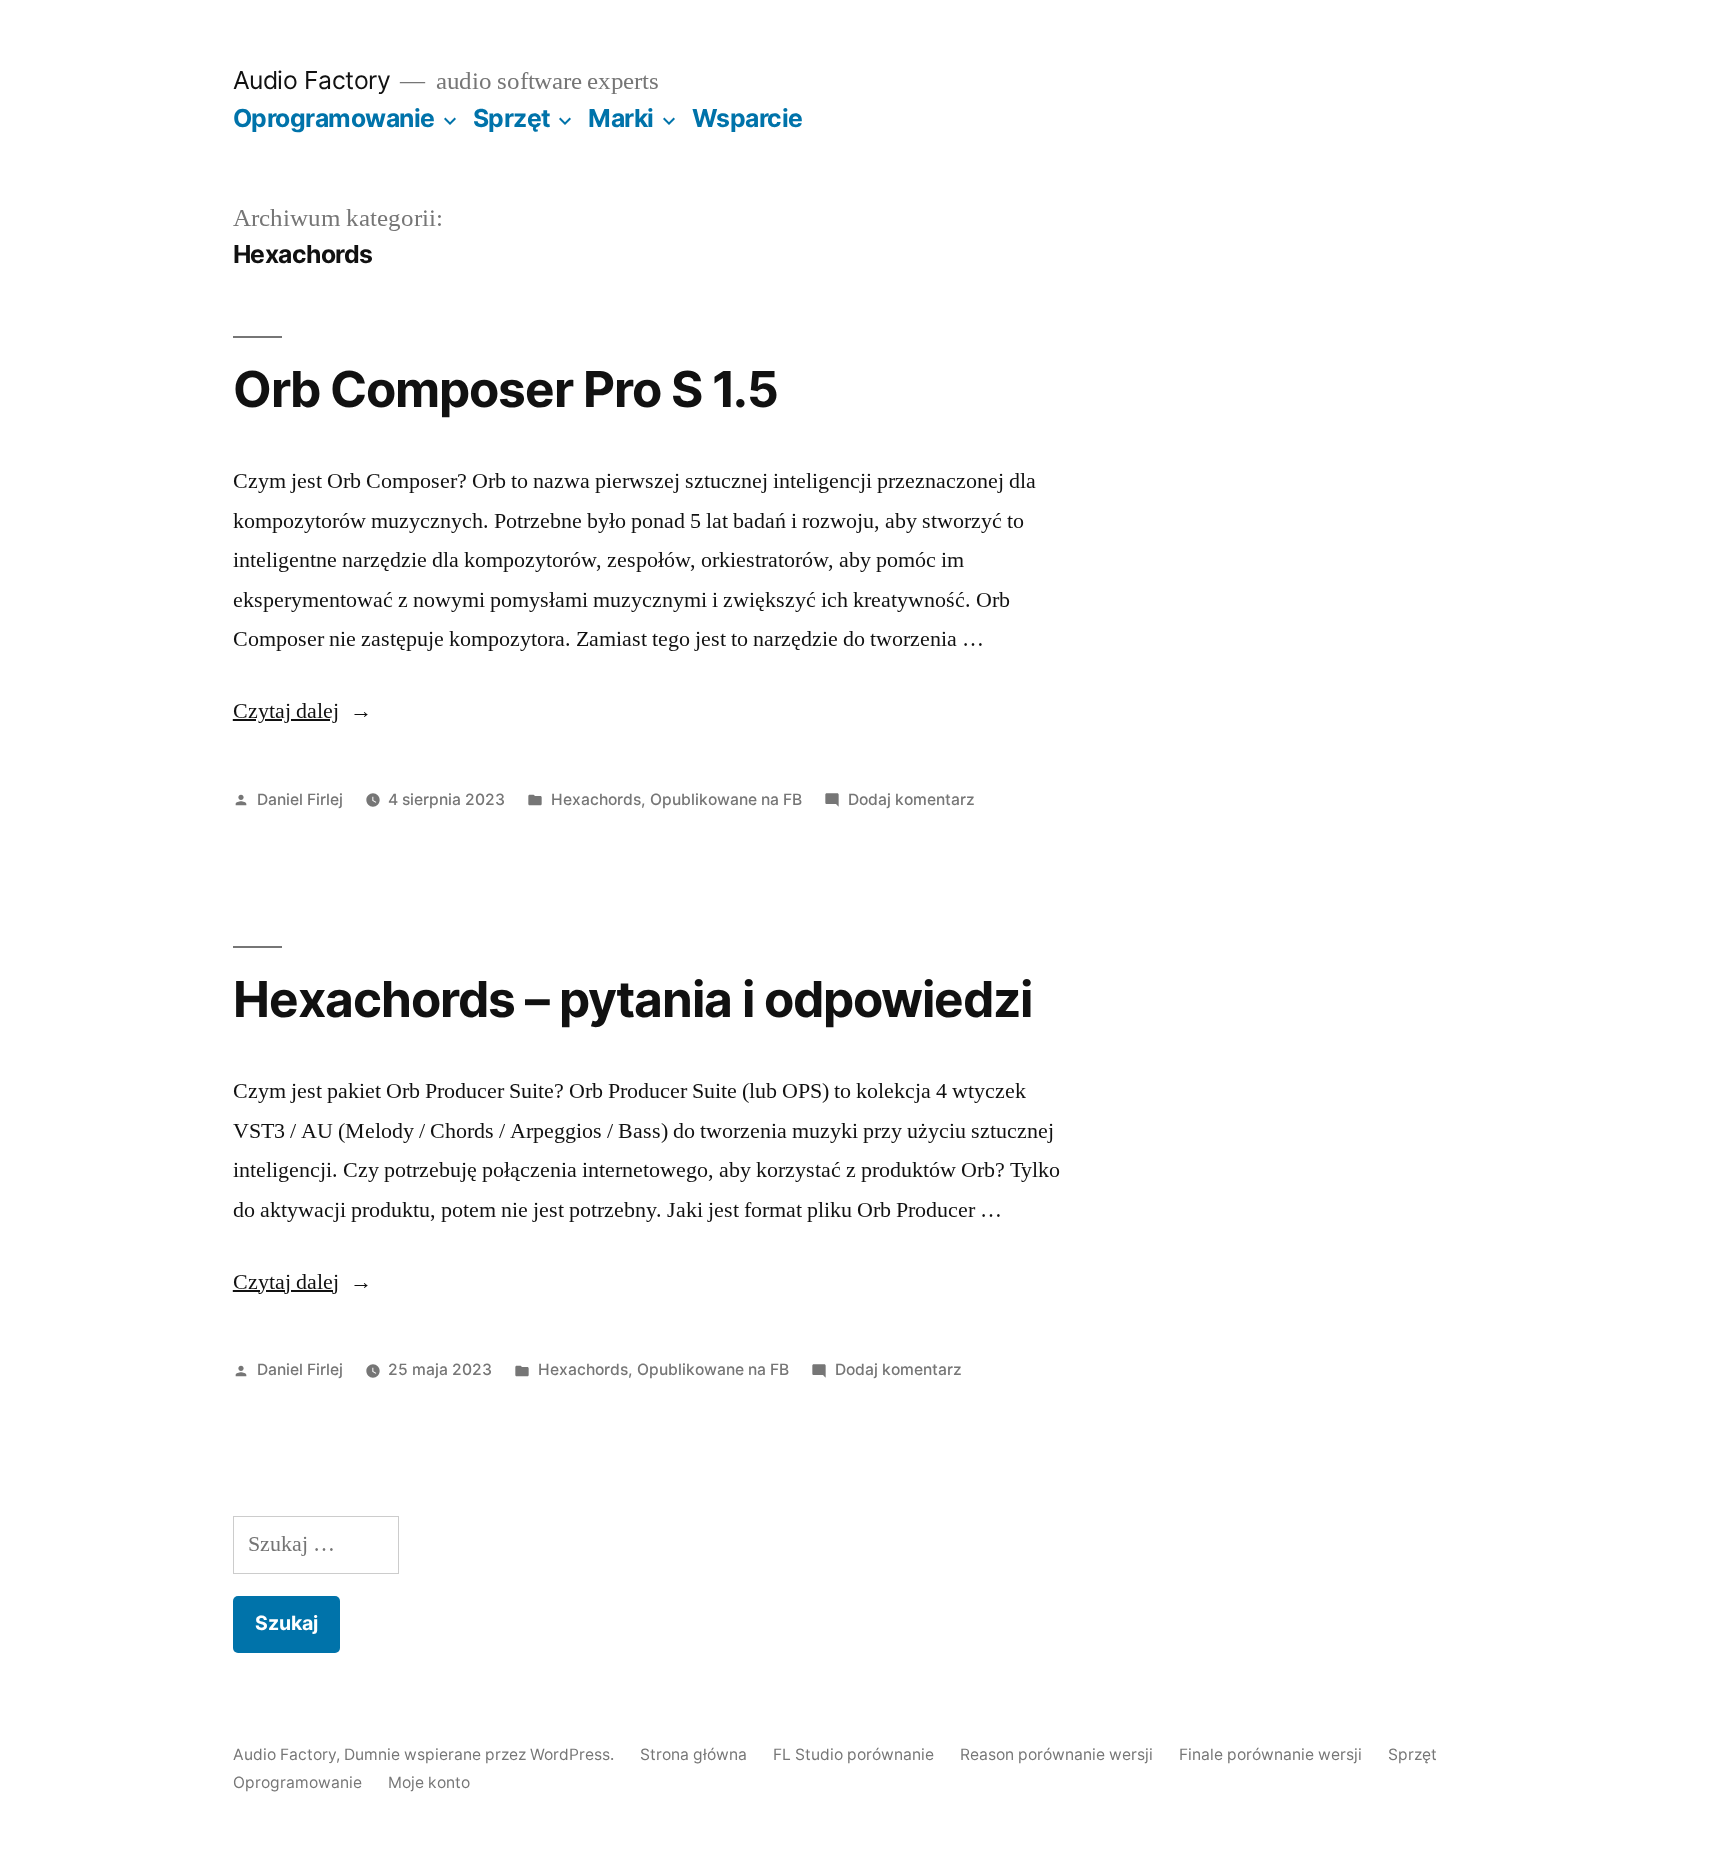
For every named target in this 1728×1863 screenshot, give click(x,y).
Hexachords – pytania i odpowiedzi (632, 999)
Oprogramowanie (334, 118)
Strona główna (693, 1754)
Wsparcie (747, 118)
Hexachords (596, 799)
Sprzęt (512, 118)
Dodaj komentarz (911, 799)
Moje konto (429, 1782)
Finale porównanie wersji (1270, 1754)
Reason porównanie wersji (1056, 1754)
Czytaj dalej (302, 711)
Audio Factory (312, 80)
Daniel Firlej (300, 799)
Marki (621, 118)
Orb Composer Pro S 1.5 (505, 389)
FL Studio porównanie (853, 1754)
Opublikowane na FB (726, 799)
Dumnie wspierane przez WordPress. (481, 1754)
